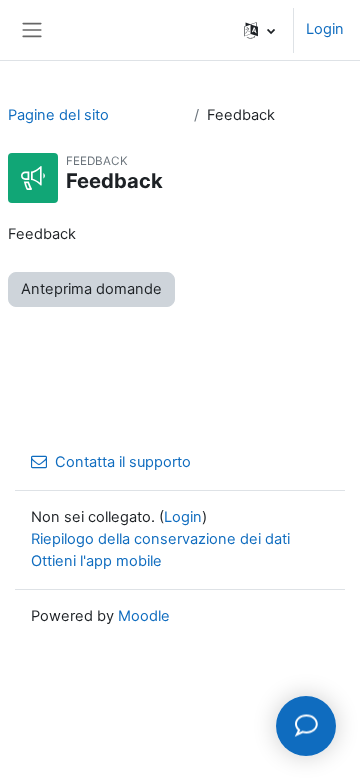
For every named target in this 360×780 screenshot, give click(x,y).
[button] (259, 30)
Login (325, 29)
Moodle (144, 616)
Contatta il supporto (123, 462)
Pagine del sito (58, 115)
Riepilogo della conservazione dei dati (160, 539)
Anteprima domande (91, 289)
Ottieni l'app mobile (96, 561)
